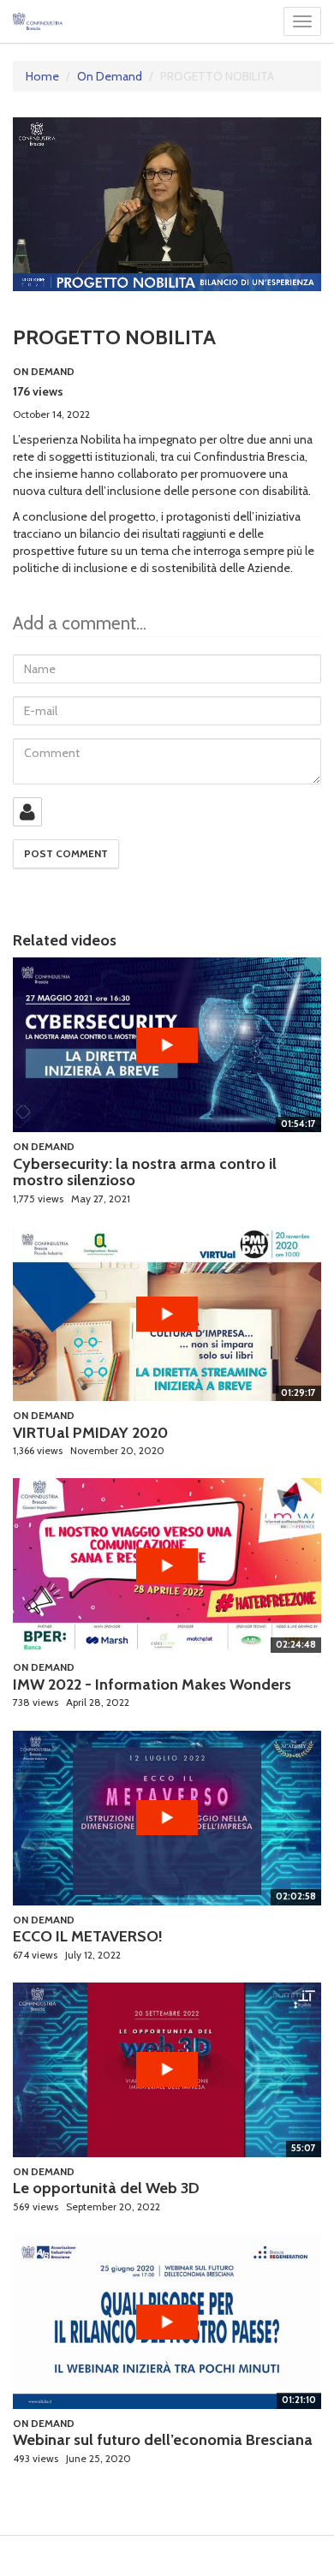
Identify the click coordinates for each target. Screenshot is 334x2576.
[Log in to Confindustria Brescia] (27, 812)
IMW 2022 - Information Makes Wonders (152, 1685)
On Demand (110, 76)
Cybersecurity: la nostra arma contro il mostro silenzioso (145, 1172)
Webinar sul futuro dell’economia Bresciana (163, 2440)
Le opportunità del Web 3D (106, 2188)
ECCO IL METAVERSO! (88, 1936)
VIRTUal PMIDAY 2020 (90, 1433)
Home (42, 76)
